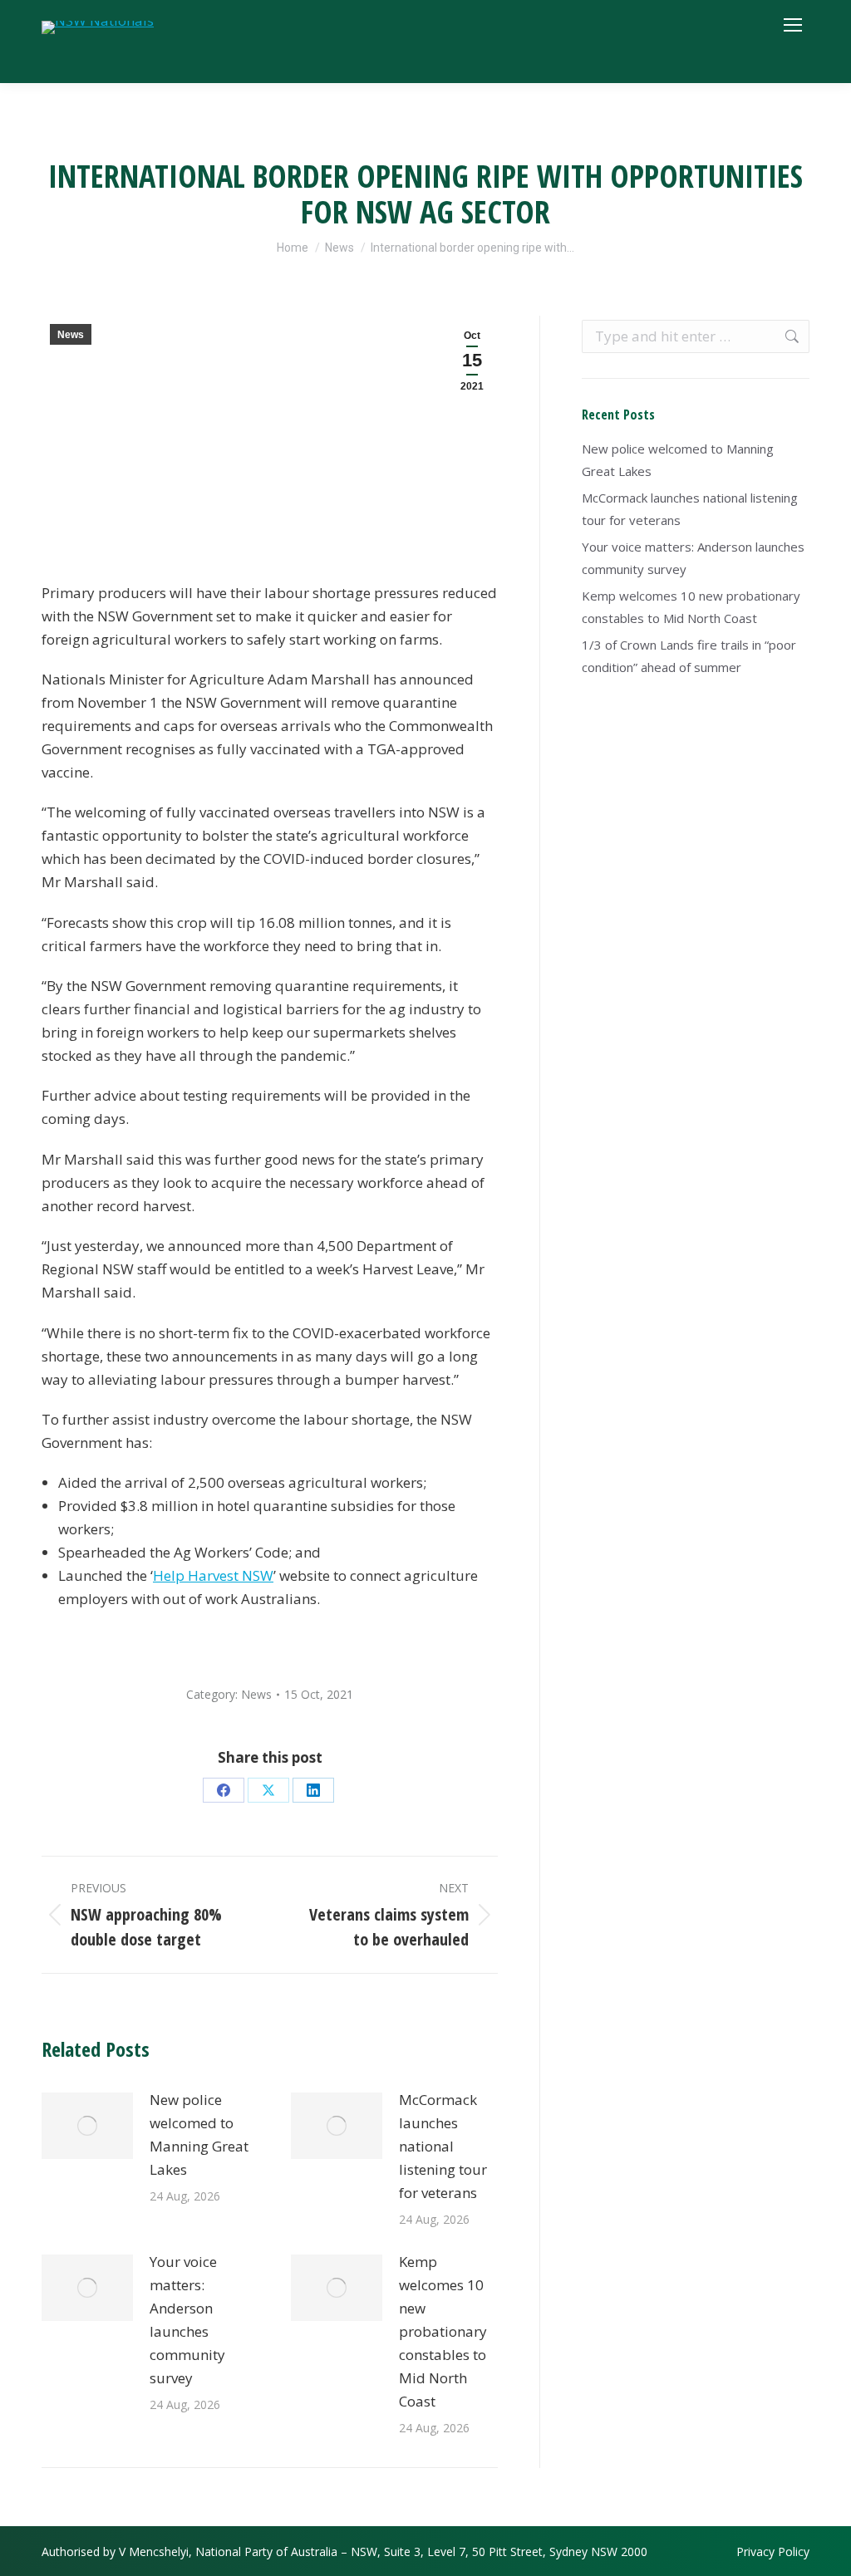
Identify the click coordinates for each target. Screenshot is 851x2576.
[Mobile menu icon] (793, 25)
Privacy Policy (773, 2551)
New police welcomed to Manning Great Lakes (199, 2134)
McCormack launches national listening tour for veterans (443, 2146)
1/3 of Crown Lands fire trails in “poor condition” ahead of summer (689, 656)
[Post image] (87, 2126)
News (71, 335)
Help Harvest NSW (213, 1575)
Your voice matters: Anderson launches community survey (187, 2320)
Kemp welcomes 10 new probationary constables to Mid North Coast (443, 2331)
